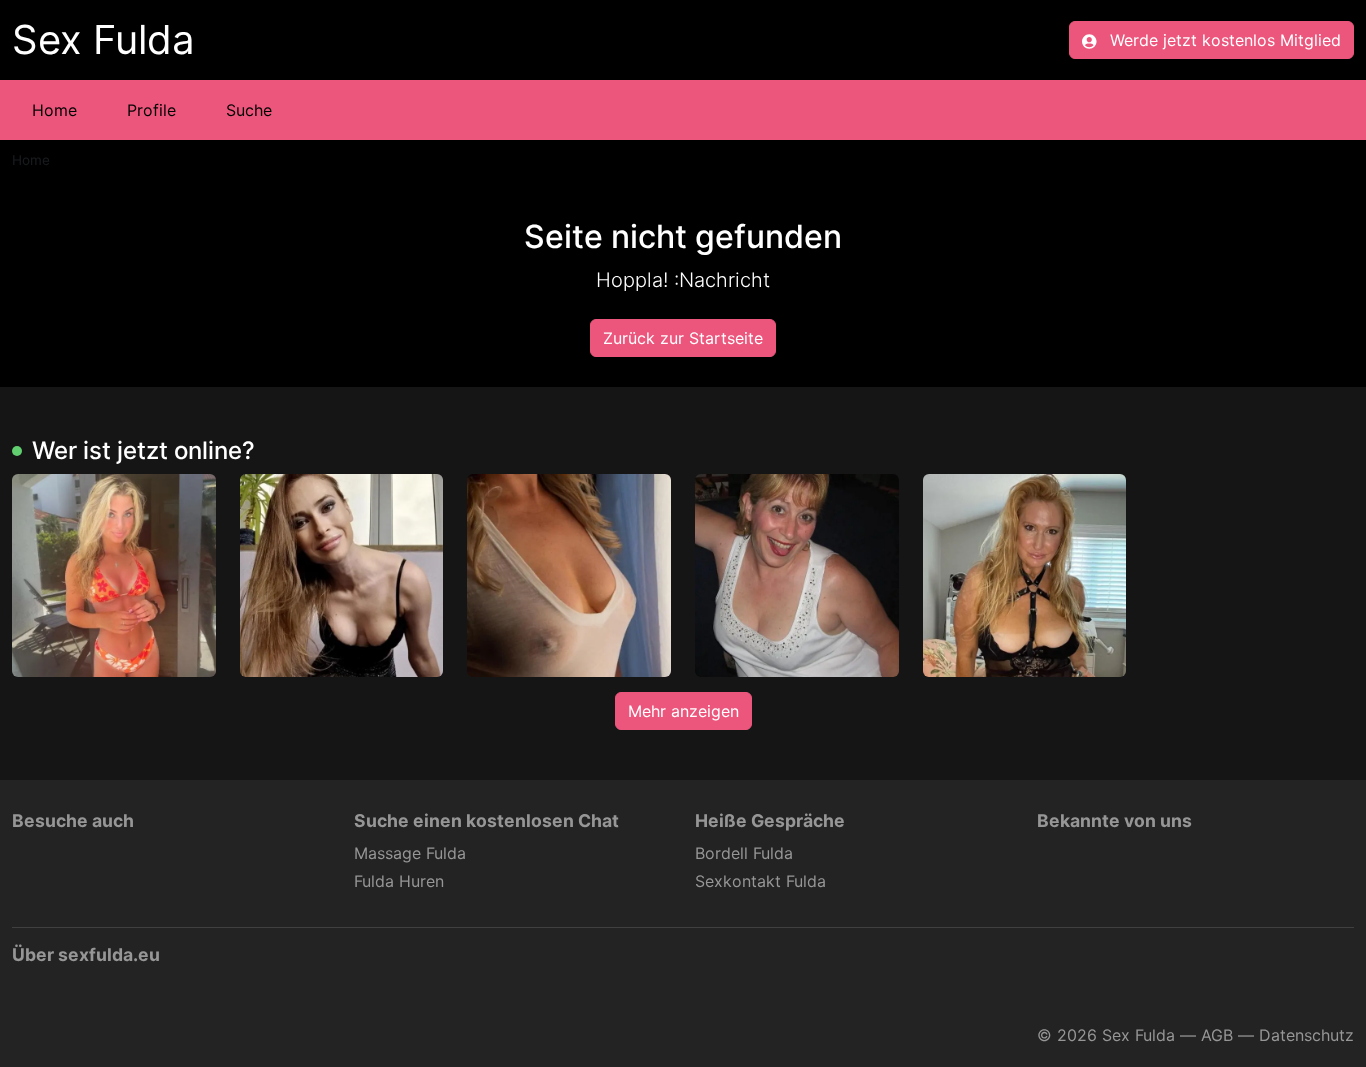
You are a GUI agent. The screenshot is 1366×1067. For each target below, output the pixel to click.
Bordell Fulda (744, 853)
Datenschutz (1306, 1035)
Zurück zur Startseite (683, 338)
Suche (249, 110)
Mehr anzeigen (683, 711)
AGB (1217, 1035)
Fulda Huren (399, 881)
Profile (151, 110)
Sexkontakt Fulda (760, 881)
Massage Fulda (410, 853)
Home (54, 110)
